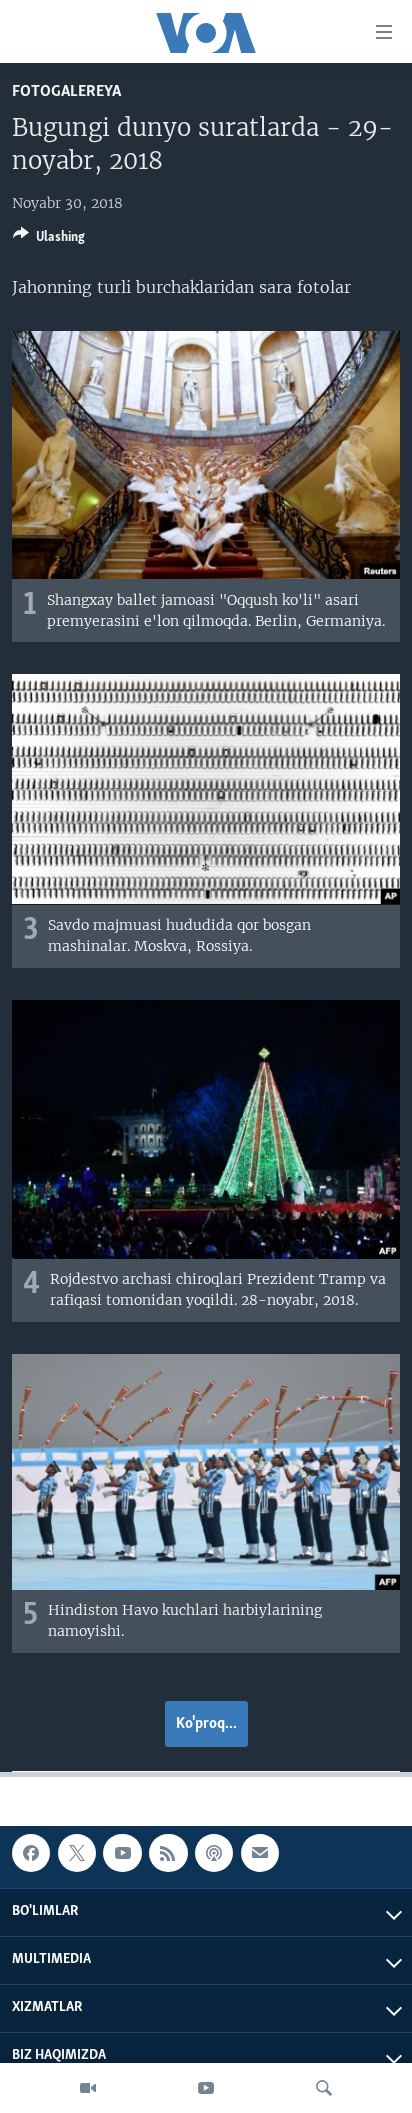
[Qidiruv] (324, 2088)
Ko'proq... (206, 1724)
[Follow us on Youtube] (122, 1853)
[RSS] (168, 1853)
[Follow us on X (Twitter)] (77, 1853)
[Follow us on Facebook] (31, 1853)
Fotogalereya (66, 91)
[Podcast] (214, 1853)
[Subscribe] (260, 1853)
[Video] (88, 2088)
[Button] (49, 240)
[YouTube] (206, 2088)
